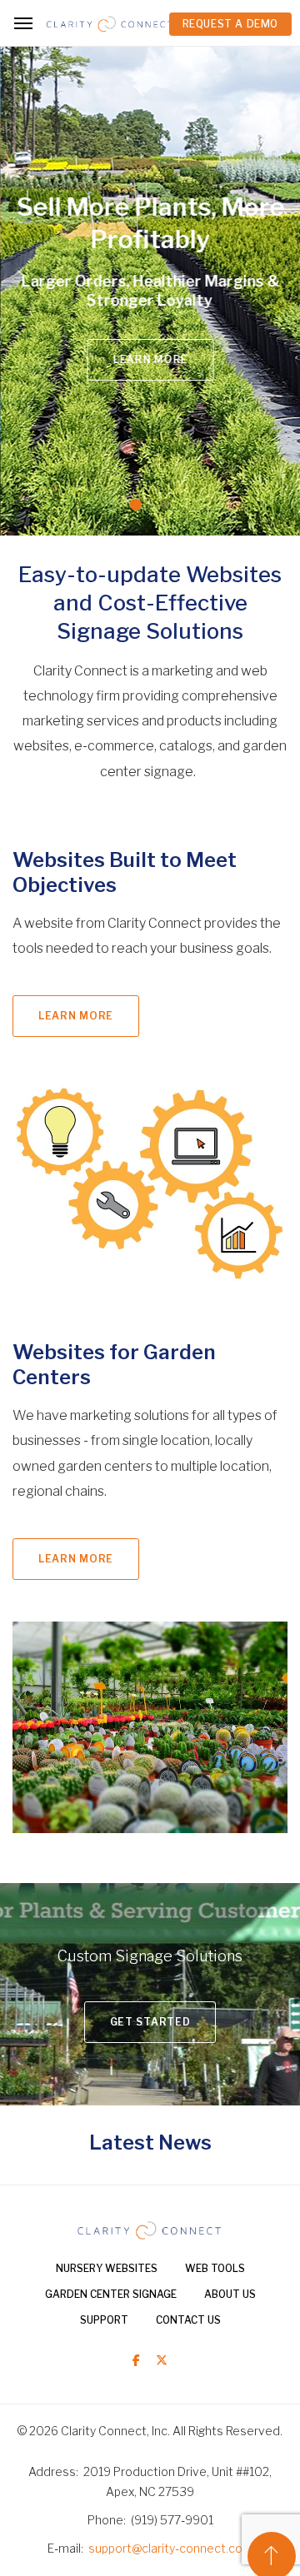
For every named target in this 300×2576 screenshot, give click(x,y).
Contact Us (188, 2320)
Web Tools (215, 2268)
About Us (230, 2294)
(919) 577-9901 (172, 2520)
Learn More (146, 359)
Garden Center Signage (111, 2294)
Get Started (150, 2022)
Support (104, 2320)
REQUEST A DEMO (230, 24)
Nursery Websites (107, 2268)
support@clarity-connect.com (171, 2548)
